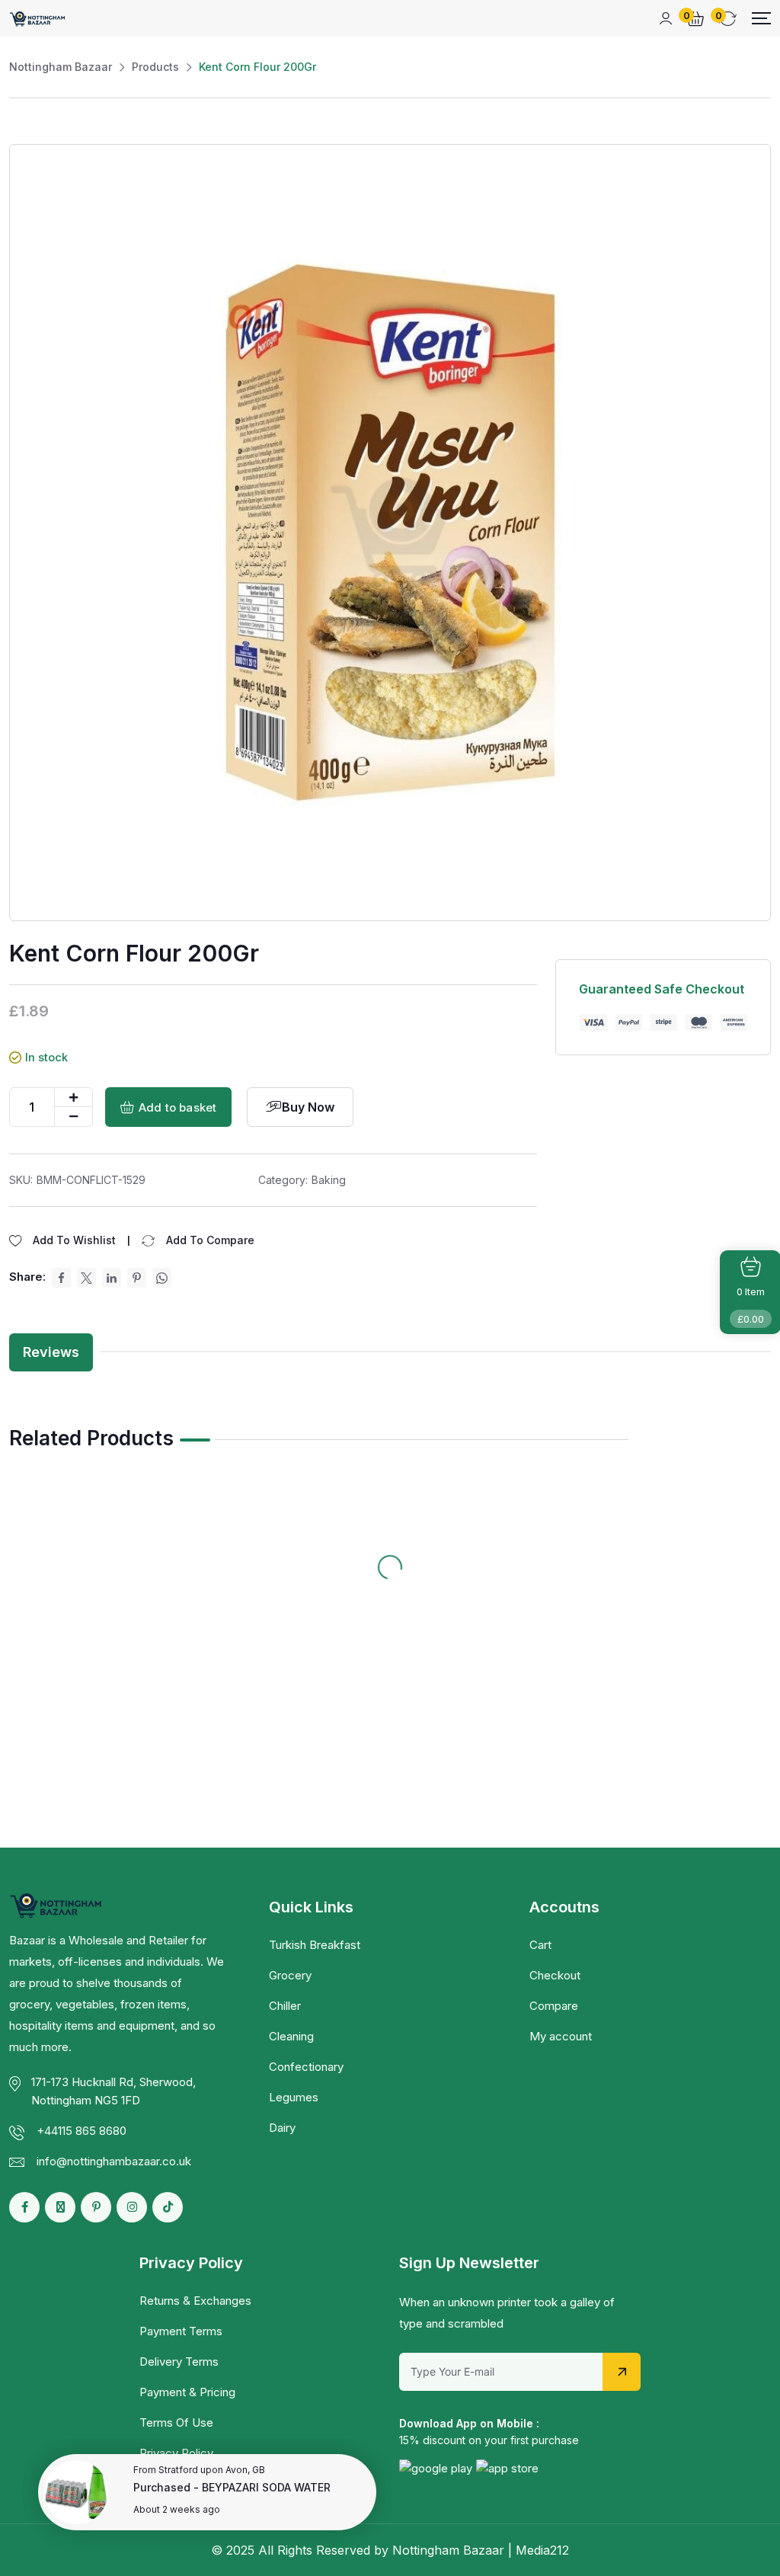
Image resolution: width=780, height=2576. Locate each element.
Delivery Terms (179, 2362)
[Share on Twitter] (86, 1278)
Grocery (290, 1975)
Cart (540, 1945)
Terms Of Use (176, 2422)
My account (561, 2036)
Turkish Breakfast (315, 1945)
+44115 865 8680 (82, 2131)
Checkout (555, 1975)
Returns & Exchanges (195, 2301)
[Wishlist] (165, 1502)
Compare (554, 2006)
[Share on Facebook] (61, 1278)
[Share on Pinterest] (137, 1278)
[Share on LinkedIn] (112, 1278)
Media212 (542, 2550)
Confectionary (306, 2067)
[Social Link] (24, 2207)
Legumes (294, 2097)
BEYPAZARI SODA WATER (266, 2487)
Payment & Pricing (187, 2392)
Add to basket (177, 1107)
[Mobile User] (666, 18)
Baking (329, 1180)
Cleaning (291, 2036)
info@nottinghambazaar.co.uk (114, 2161)
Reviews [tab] (51, 1352)
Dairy (282, 2128)
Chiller (285, 2006)
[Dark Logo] (38, 18)
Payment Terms (181, 2331)
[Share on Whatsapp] (162, 1278)
